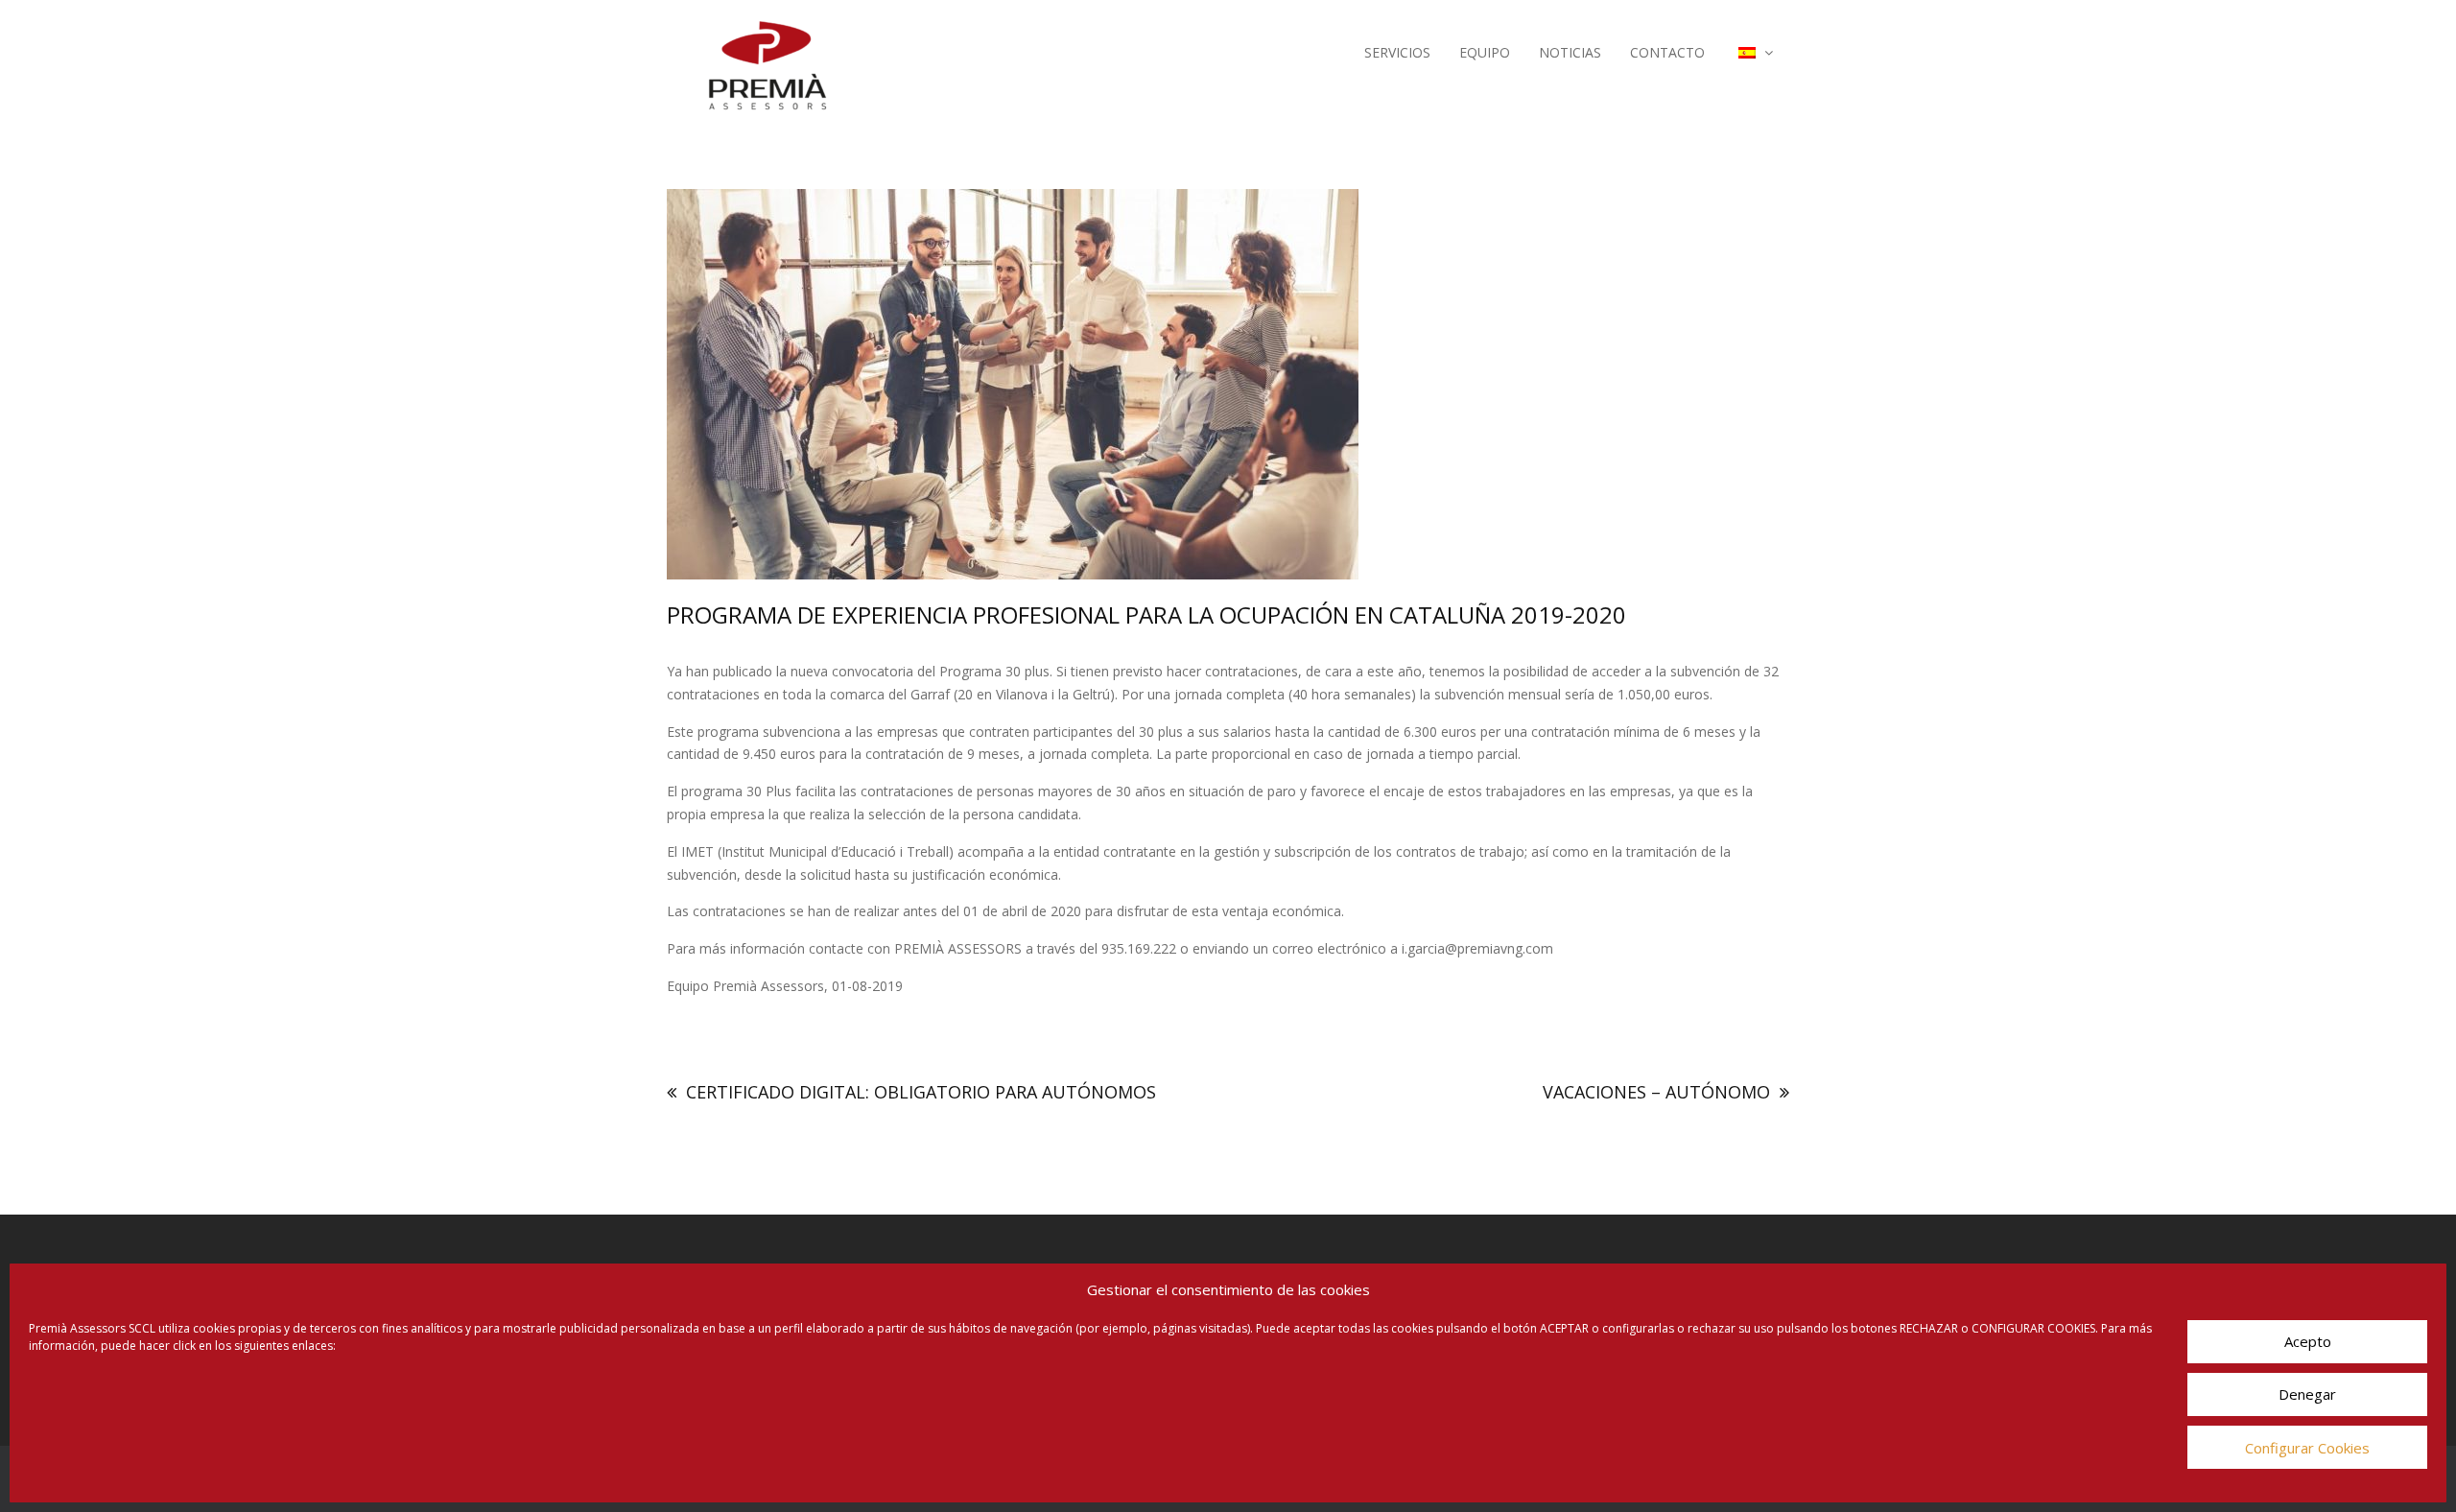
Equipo (1485, 52)
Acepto (2308, 1342)
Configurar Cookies (2307, 1448)
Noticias (1570, 52)
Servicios (1397, 52)
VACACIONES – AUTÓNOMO (1656, 1092)
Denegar (2307, 1395)
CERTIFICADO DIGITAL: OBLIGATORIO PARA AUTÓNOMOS (921, 1092)
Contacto (1667, 52)
